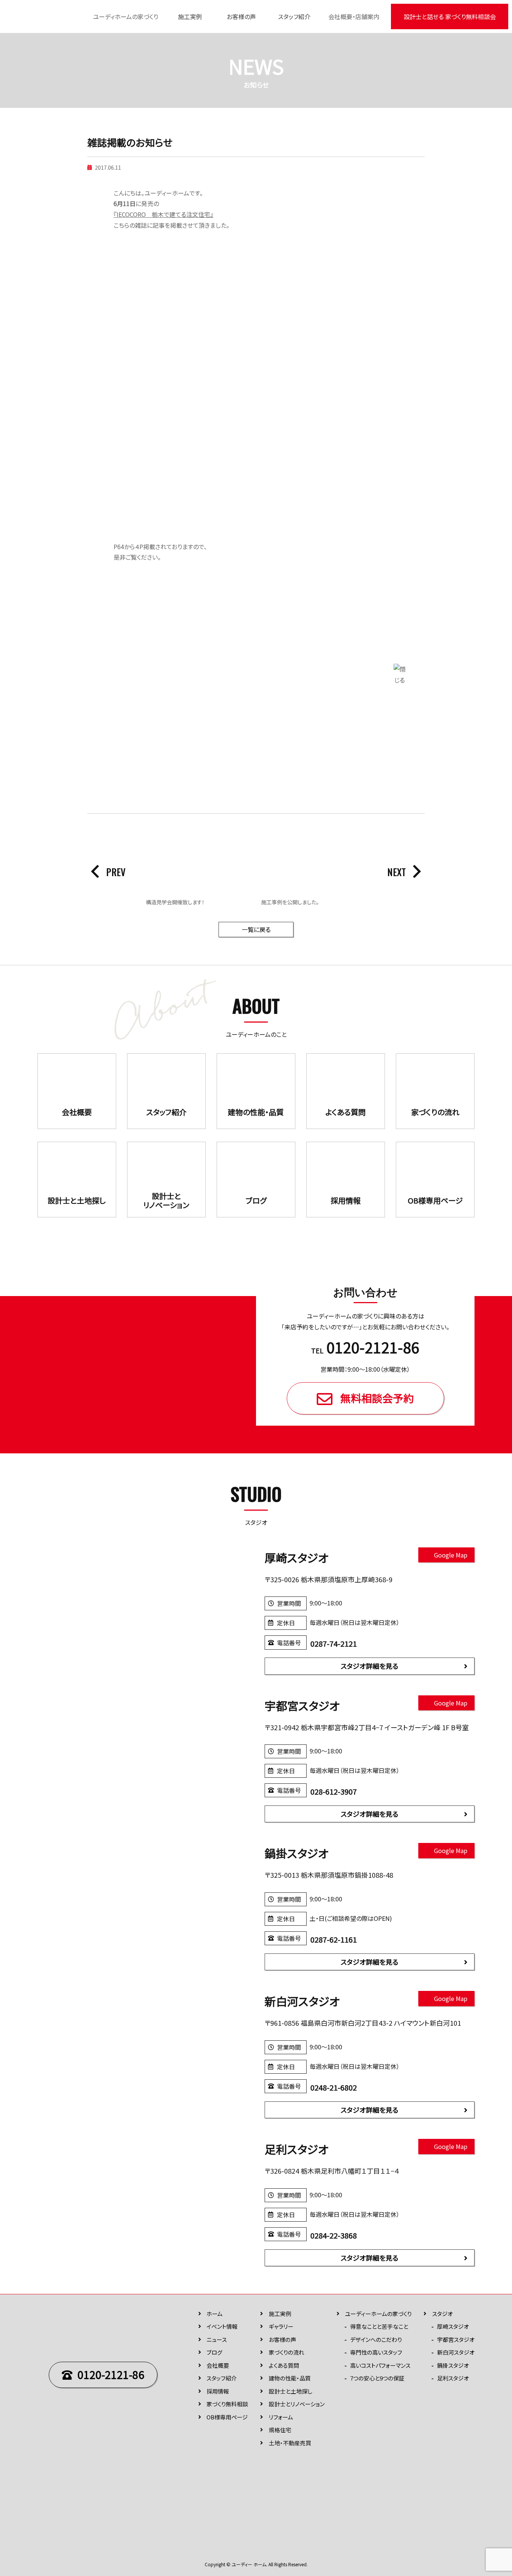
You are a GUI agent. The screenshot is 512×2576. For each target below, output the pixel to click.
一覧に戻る (256, 929)
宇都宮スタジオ (456, 2339)
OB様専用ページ (227, 2417)
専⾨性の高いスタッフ (376, 2352)
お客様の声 (241, 16)
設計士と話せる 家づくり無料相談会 (450, 16)
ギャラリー (281, 2326)
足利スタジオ (453, 2378)
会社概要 (218, 2365)
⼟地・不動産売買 (290, 2443)
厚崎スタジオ (453, 2326)
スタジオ (442, 2314)
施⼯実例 (280, 2314)
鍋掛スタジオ (453, 2365)
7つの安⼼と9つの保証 (377, 2378)
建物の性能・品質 (290, 2378)
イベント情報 (222, 2326)
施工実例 (190, 16)
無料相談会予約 (377, 1398)
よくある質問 (284, 2365)
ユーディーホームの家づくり (378, 2314)
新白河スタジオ (456, 2352)
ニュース (217, 2339)
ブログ (214, 2352)
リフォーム (281, 2417)
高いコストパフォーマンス (380, 2365)
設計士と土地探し (290, 2391)
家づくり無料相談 (227, 2404)
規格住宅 (280, 2430)
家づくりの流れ (287, 2352)
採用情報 (218, 2391)
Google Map (451, 1555)
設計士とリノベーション (297, 2404)
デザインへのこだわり (376, 2339)
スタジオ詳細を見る (370, 1666)
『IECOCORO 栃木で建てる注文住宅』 (163, 214)
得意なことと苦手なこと (379, 2326)
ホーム (215, 2314)
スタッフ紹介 (294, 16)
